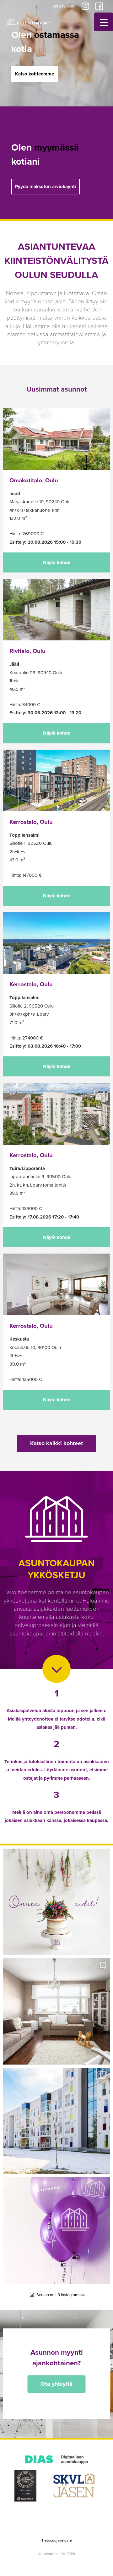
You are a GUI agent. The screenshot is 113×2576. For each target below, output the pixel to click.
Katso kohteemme (35, 74)
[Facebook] (99, 6)
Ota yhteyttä (57, 2384)
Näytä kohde (57, 562)
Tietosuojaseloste (57, 2540)
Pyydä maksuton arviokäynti (46, 187)
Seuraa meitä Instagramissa (61, 2295)
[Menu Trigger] (104, 22)
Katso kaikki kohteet (56, 1443)
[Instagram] (85, 6)
